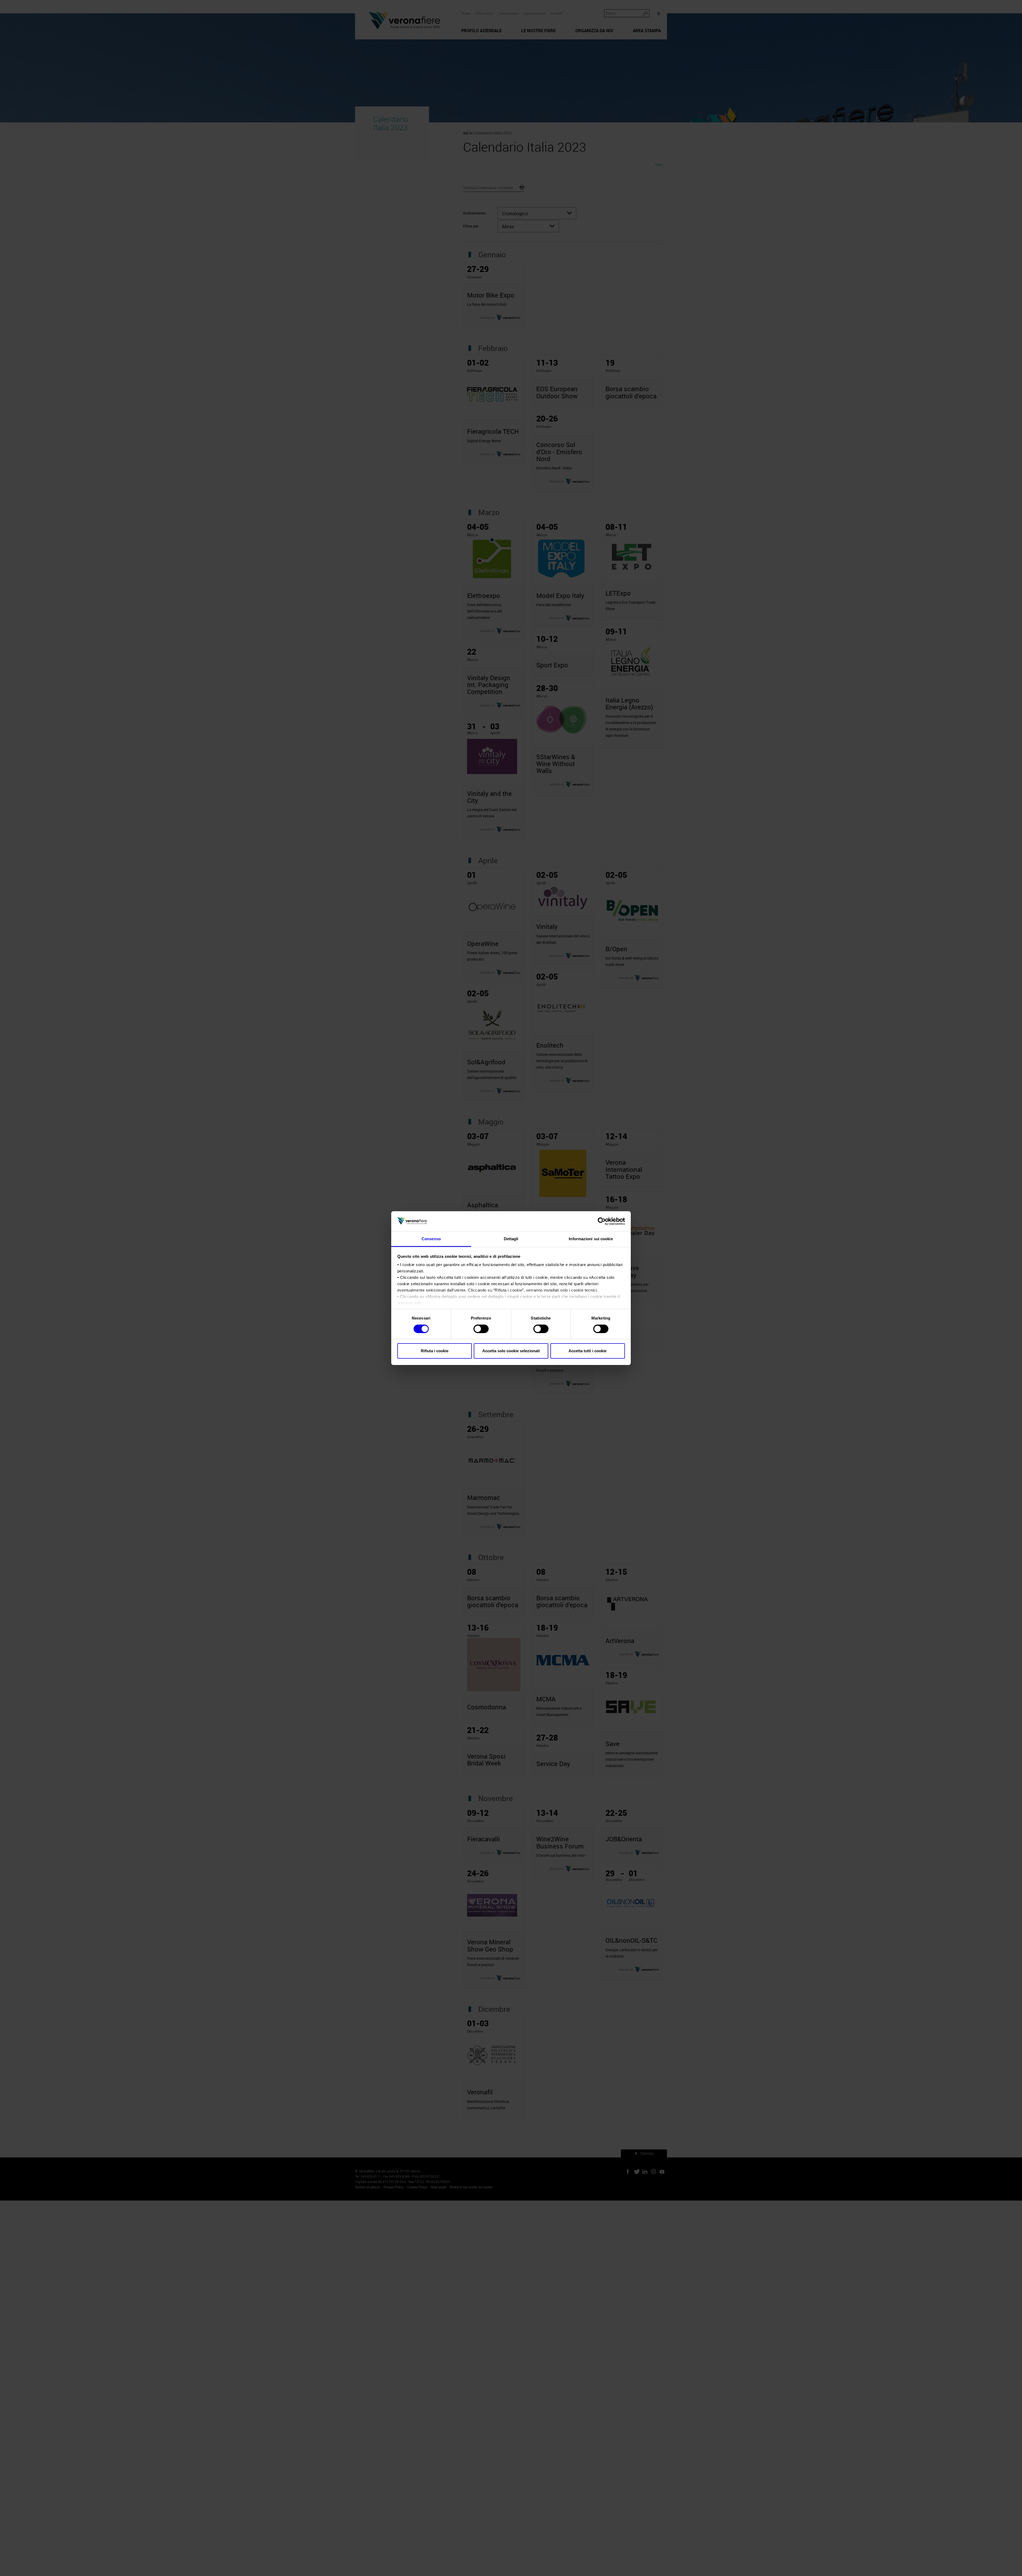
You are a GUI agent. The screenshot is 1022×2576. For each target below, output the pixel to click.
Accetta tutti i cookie (588, 1351)
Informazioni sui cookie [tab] (591, 1239)
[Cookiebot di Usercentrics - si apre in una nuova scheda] (602, 1221)
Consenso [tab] (431, 1239)
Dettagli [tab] (511, 1239)
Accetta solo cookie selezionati (511, 1351)
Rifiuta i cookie (435, 1351)
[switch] (481, 1329)
